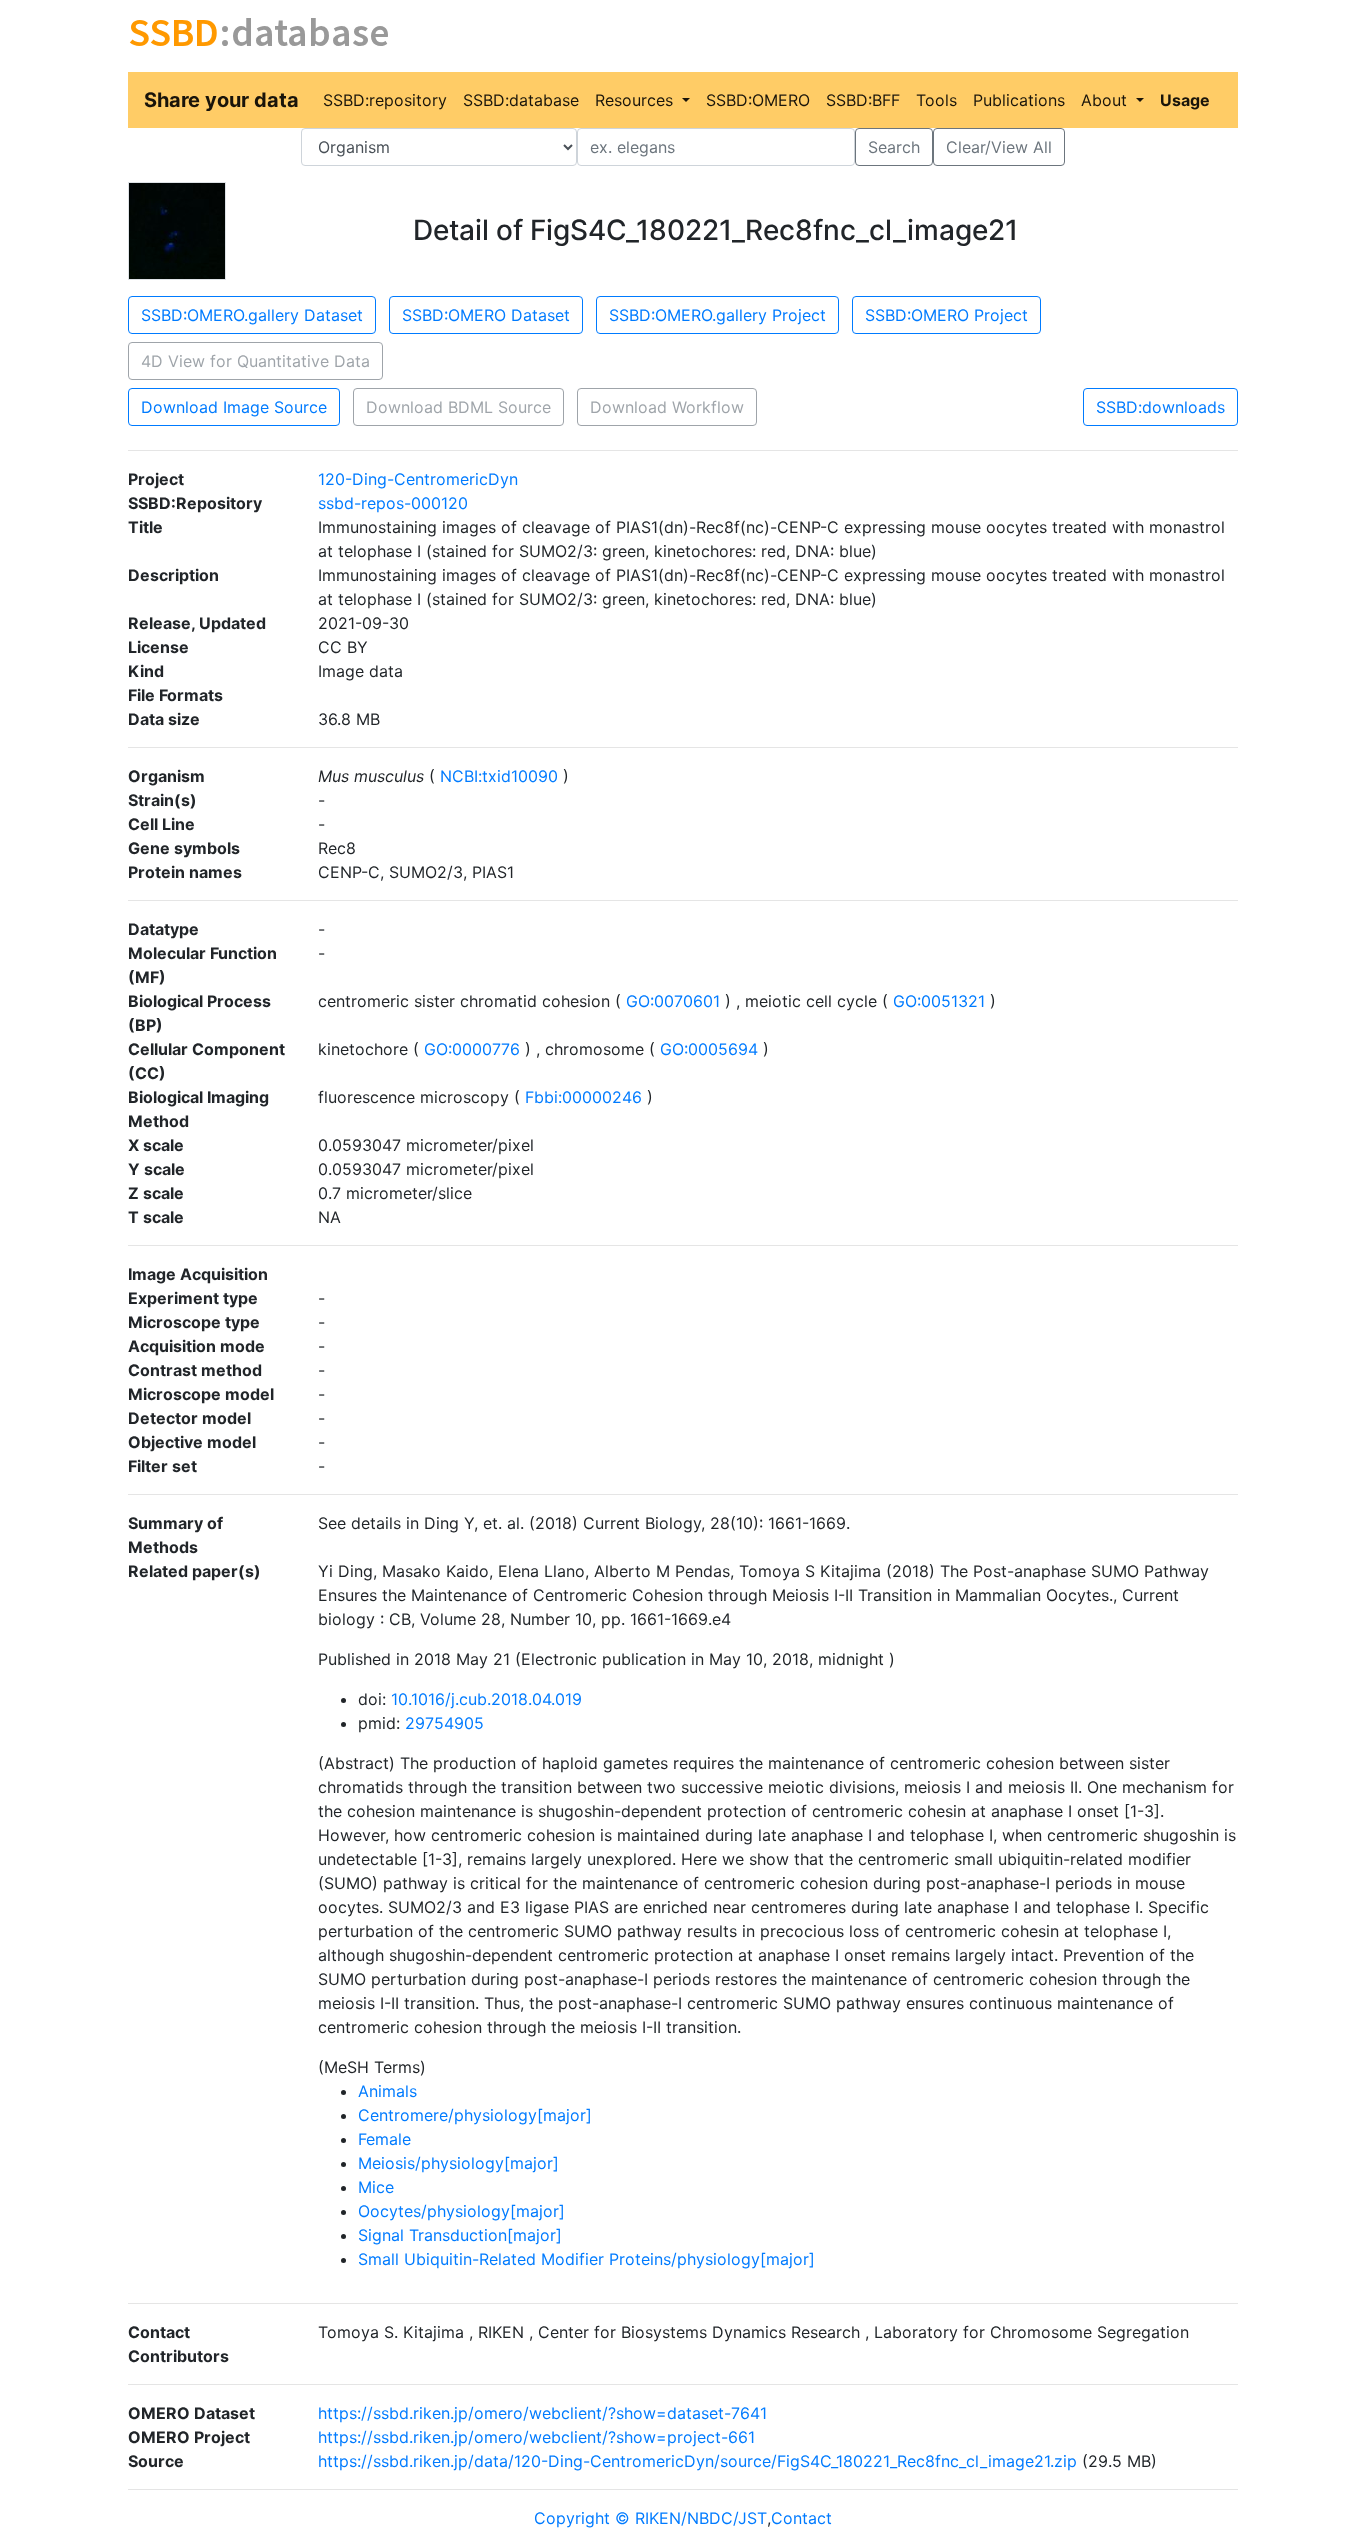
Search (894, 147)
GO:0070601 (673, 1001)
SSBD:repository (385, 100)
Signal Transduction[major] (460, 2235)
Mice (376, 2187)
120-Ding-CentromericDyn (418, 479)
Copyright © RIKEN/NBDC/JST (650, 2518)
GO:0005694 (709, 1049)
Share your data (221, 100)
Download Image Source (234, 407)
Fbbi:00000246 (583, 1097)
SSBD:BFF (863, 100)
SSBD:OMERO (758, 100)
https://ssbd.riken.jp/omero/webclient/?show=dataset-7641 (542, 2413)
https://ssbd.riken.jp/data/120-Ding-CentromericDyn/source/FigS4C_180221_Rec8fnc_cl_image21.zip (697, 2461)
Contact (801, 2518)
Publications (1019, 100)
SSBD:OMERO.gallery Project (717, 315)
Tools (936, 100)
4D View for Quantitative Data (255, 361)
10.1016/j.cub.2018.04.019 (486, 1699)
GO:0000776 (472, 1049)
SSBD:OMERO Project (946, 315)
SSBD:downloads (1160, 407)
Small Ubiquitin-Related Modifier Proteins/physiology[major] (586, 2259)
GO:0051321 (939, 1001)
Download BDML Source (458, 407)
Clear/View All (999, 147)
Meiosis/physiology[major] (458, 2163)
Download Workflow (667, 407)
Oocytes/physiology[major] (461, 2211)
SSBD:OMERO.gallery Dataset (252, 315)
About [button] (1106, 100)
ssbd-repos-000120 (393, 503)
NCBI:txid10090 (499, 776)
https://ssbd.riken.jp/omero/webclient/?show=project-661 (536, 2437)
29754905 (444, 1723)
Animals (387, 2091)
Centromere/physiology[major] (475, 2115)
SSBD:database (521, 100)
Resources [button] (636, 100)
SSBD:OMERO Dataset (486, 315)
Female (384, 2139)
